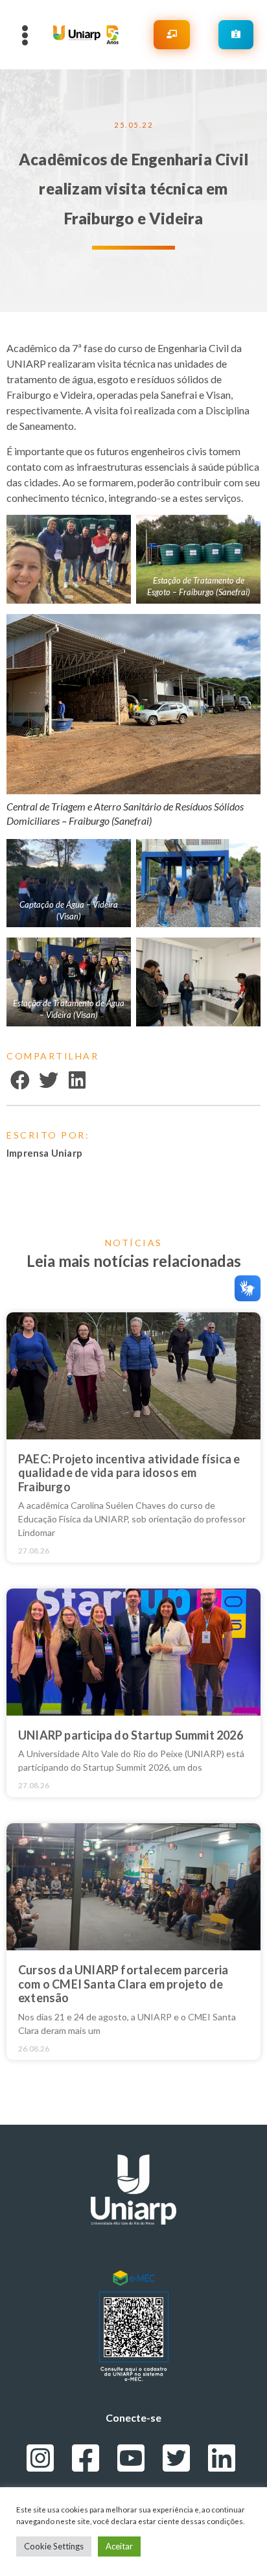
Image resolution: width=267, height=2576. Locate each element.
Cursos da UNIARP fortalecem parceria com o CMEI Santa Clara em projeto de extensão (123, 1984)
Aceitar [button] (119, 2546)
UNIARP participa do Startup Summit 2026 (131, 1735)
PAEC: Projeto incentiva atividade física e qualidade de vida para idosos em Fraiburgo (129, 1473)
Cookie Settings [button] (54, 2546)
